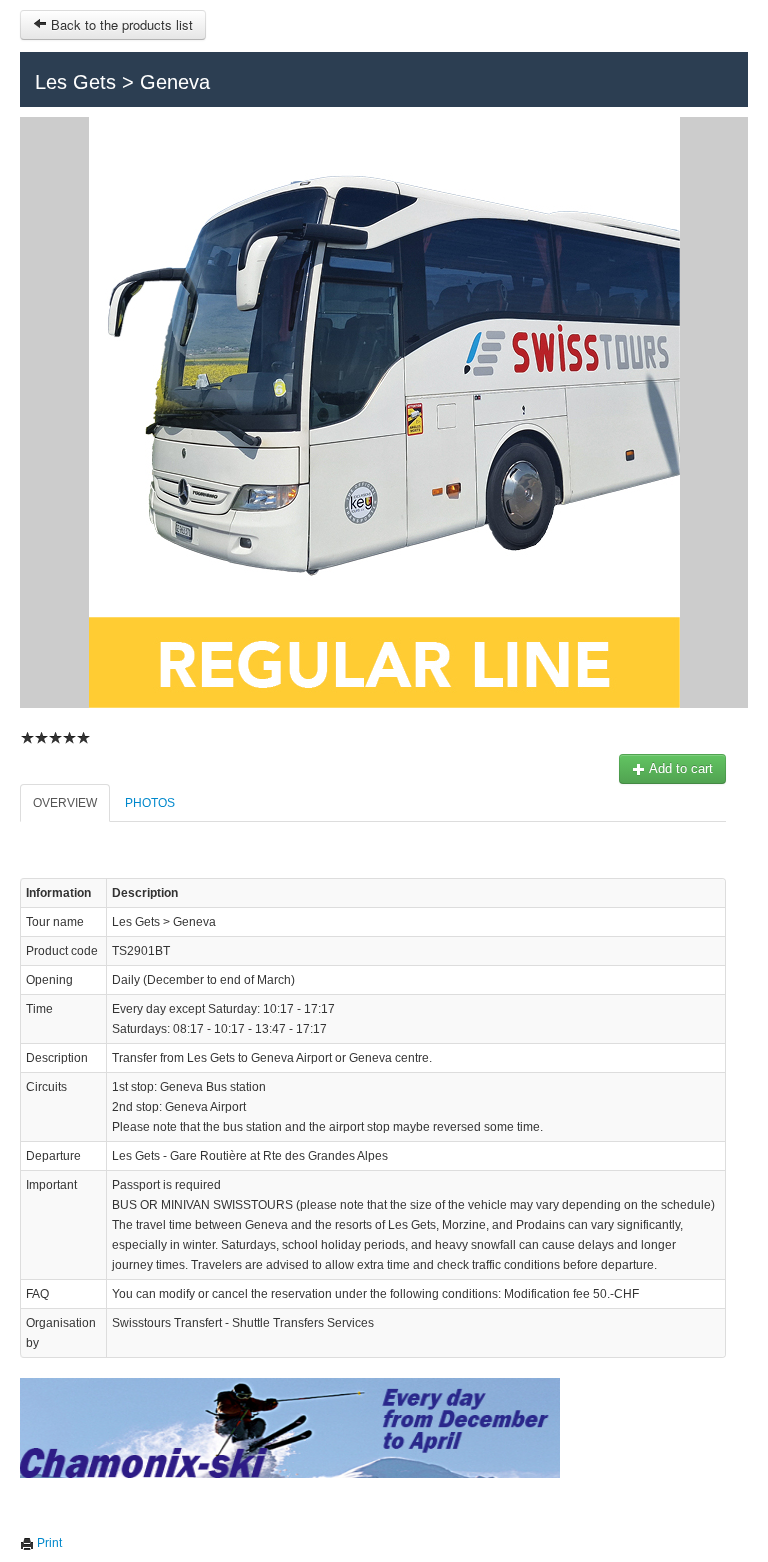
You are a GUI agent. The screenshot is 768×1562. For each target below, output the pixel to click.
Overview (65, 803)
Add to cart (679, 768)
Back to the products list (120, 24)
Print (48, 1543)
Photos (150, 803)
